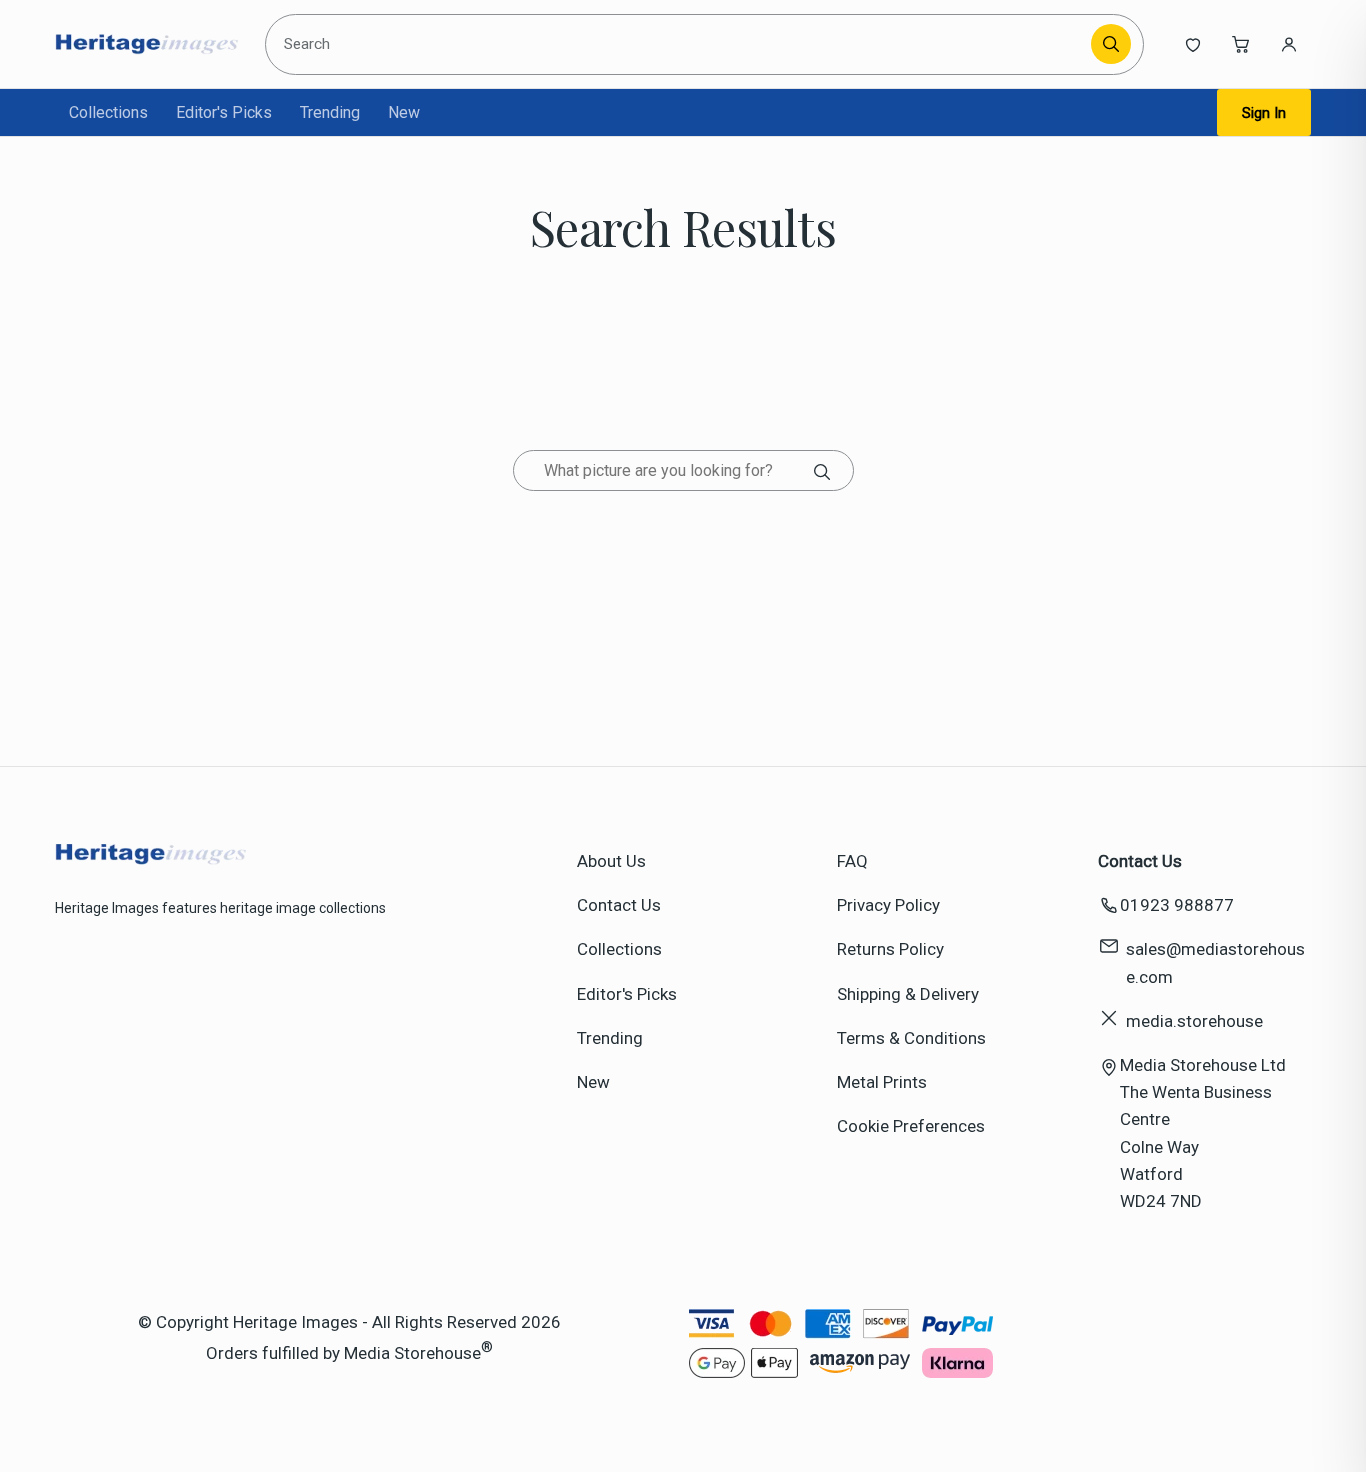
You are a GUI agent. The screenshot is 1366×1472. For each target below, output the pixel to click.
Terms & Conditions (911, 1038)
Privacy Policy (888, 905)
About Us (611, 861)
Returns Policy (890, 949)
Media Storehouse (412, 1353)
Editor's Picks (224, 112)
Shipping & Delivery (908, 994)
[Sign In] (1289, 44)
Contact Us (619, 905)
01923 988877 (1177, 905)
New (404, 112)
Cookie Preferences (911, 1126)
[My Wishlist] (1193, 44)
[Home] (146, 44)
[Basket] (1241, 44)
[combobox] (681, 44)
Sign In (1264, 113)
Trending (330, 112)
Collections (108, 112)
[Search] (1111, 44)
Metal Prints (882, 1082)
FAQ (852, 861)
